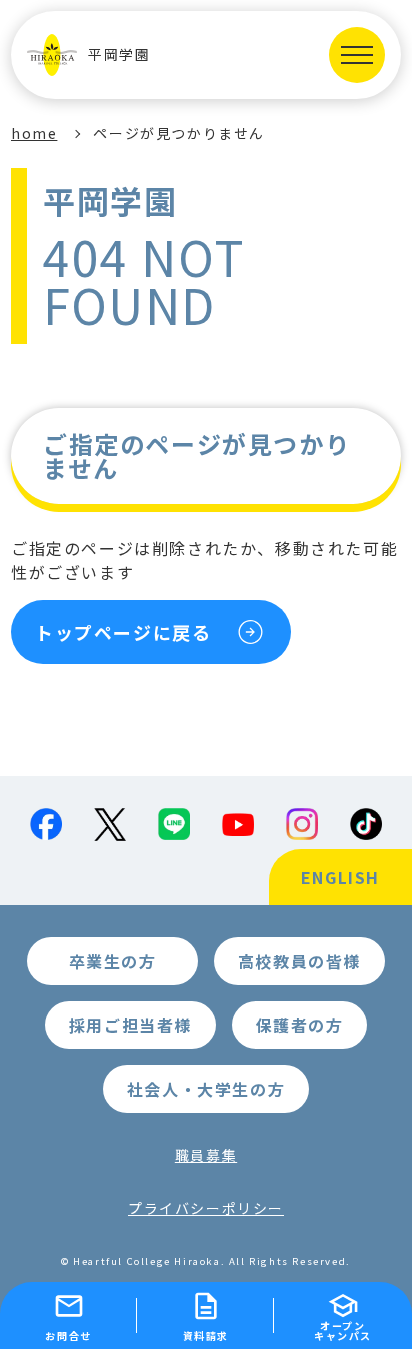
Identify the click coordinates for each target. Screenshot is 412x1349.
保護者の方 (300, 1025)
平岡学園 (119, 55)
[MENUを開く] (357, 55)
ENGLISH (340, 877)
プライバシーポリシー (206, 1208)
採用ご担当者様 (130, 1025)
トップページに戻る (123, 632)
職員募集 (206, 1155)
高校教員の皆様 (299, 961)
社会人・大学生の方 (206, 1089)
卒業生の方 (113, 961)
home (34, 133)
